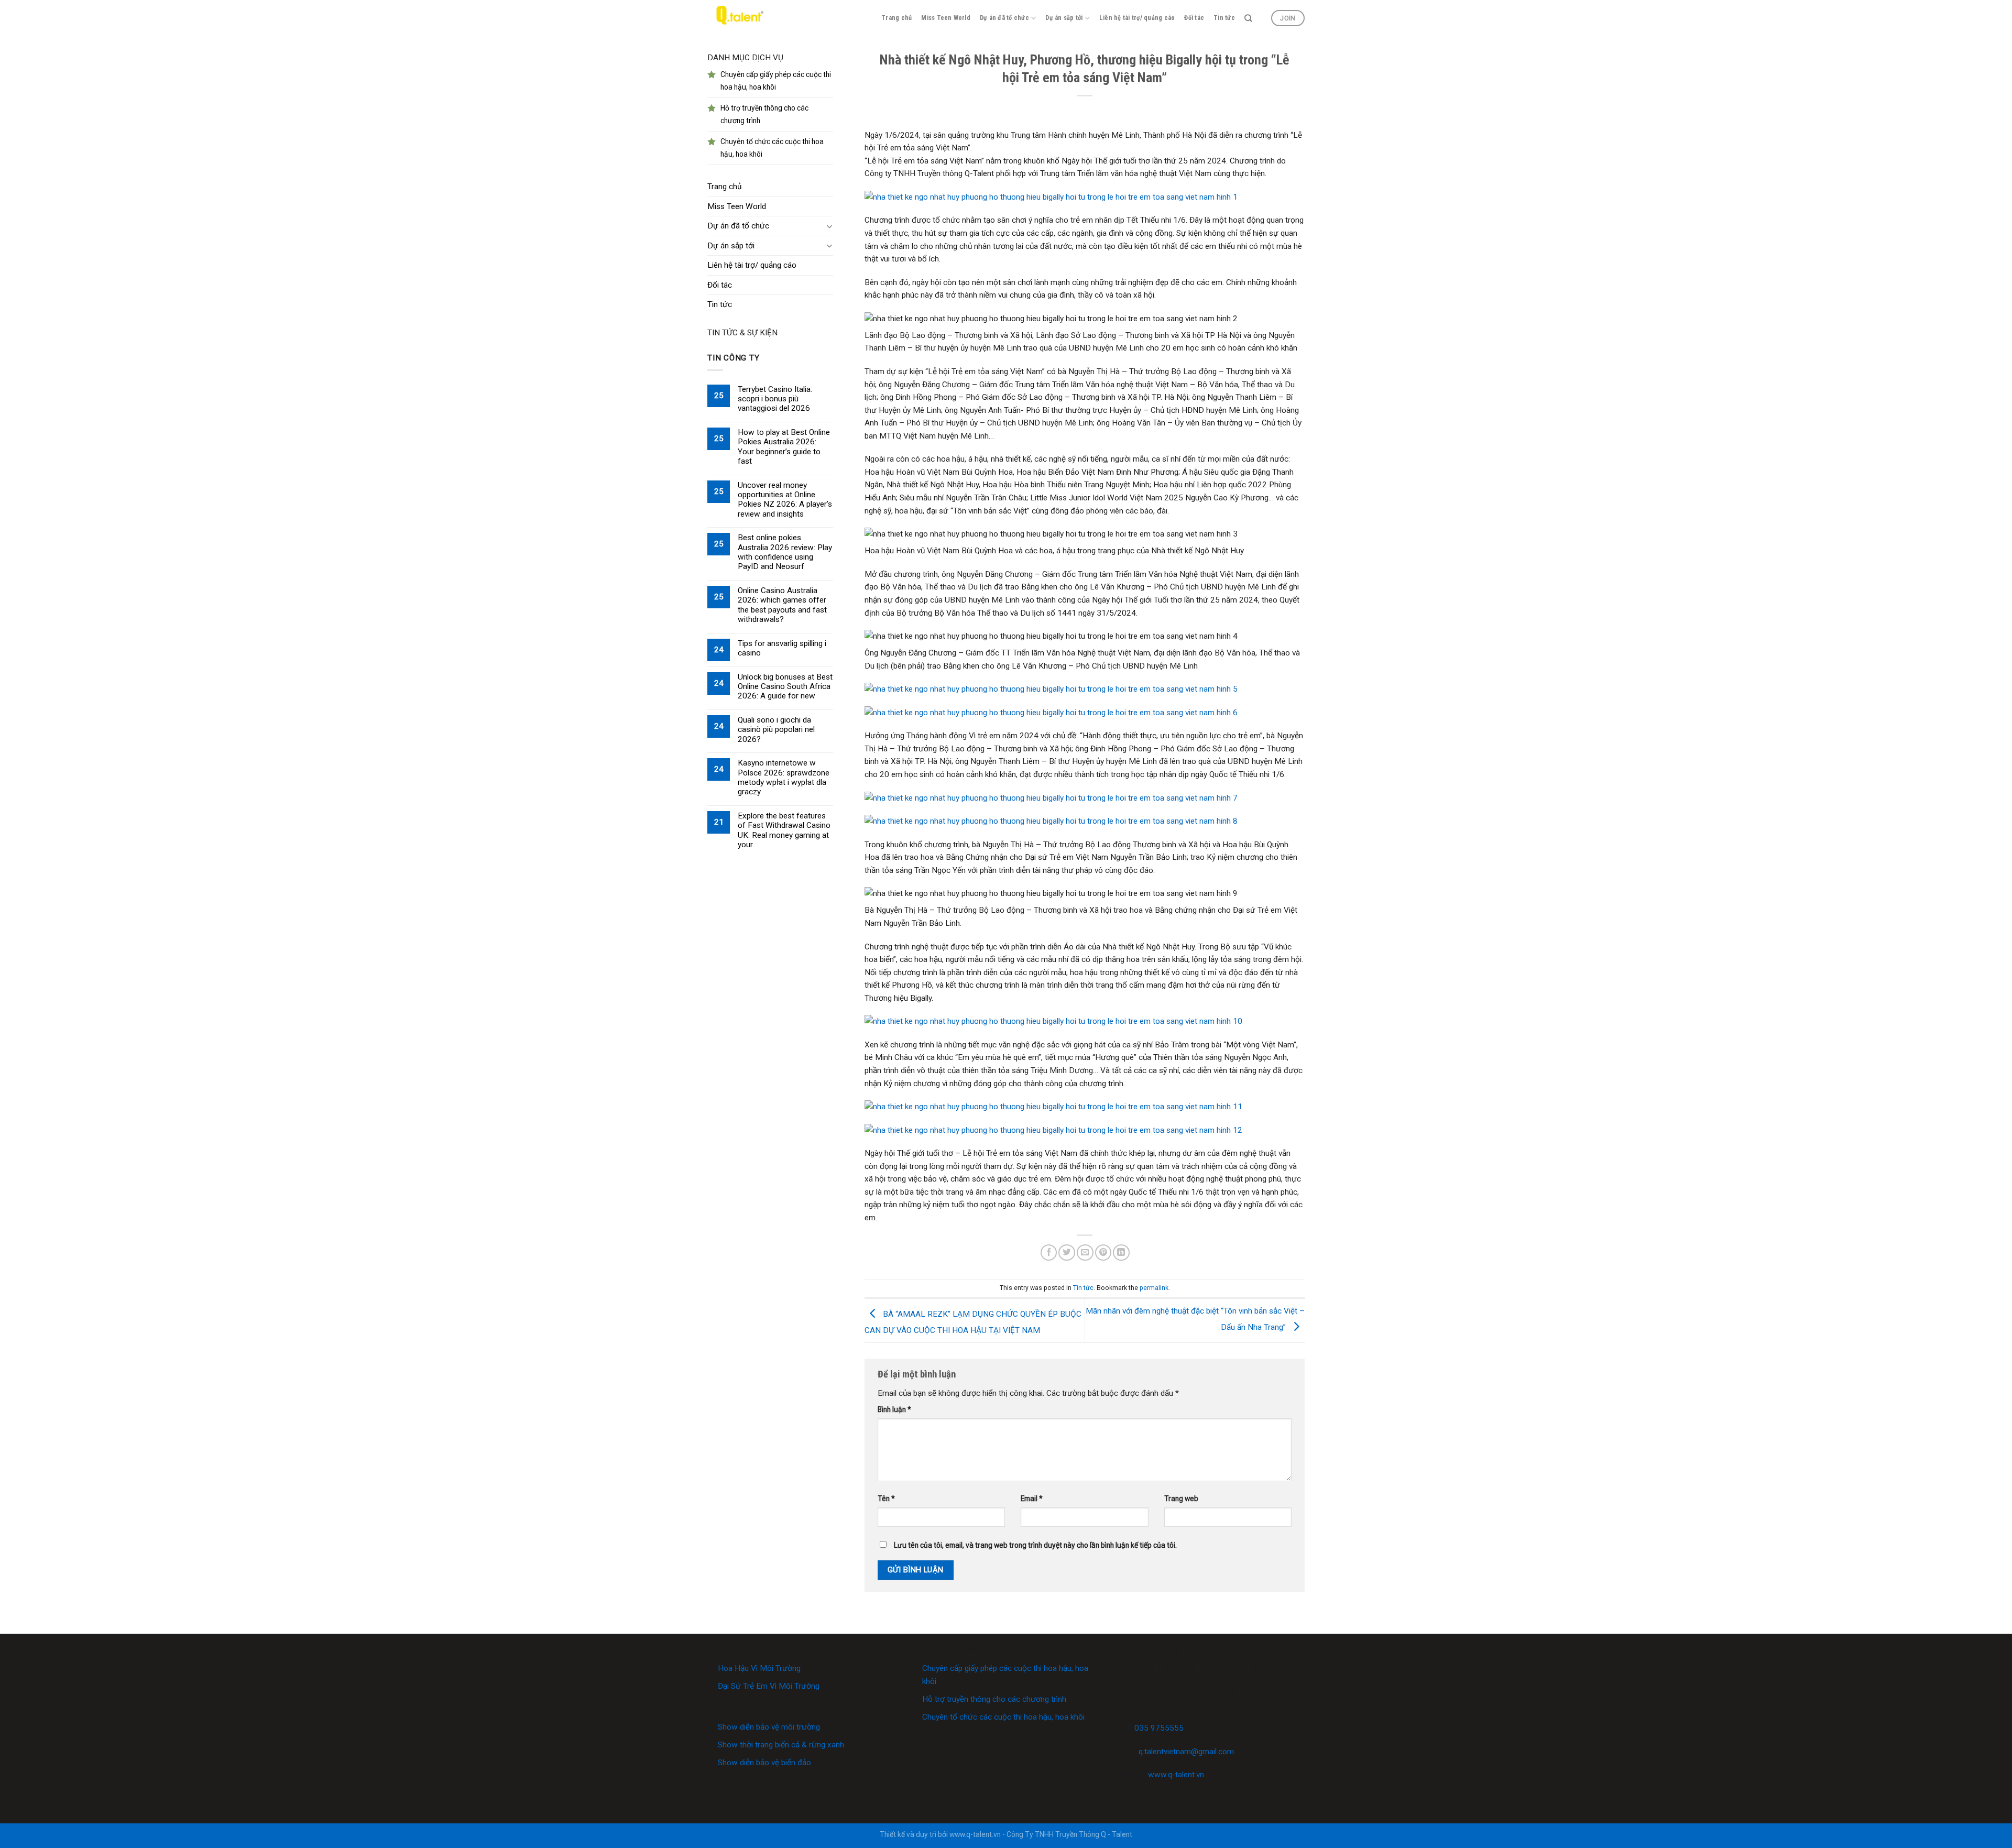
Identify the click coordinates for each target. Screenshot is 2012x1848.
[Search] (1248, 18)
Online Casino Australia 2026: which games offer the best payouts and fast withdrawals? (782, 605)
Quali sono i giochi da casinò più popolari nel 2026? (776, 730)
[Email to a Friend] (1085, 1253)
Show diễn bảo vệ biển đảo (764, 1763)
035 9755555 (1159, 1728)
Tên (886, 1499)
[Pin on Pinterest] (1103, 1253)
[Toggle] (829, 226)
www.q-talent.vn (1176, 1775)
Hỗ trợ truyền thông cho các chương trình (994, 1699)
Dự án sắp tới (1064, 18)
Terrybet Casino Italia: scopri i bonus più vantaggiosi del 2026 (775, 399)
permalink (1154, 1288)
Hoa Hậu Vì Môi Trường (759, 1668)
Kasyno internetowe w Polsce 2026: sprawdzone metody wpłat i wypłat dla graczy (784, 777)
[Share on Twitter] (1067, 1253)
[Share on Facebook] (1049, 1253)
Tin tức (1224, 18)
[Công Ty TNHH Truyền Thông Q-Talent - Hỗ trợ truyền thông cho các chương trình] (738, 18)
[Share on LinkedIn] (1121, 1253)
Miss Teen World (946, 18)
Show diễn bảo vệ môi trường (769, 1727)
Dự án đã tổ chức (1004, 18)
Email (1032, 1499)
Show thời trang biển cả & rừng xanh (781, 1745)
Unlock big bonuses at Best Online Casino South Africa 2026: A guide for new (785, 687)
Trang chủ (896, 18)
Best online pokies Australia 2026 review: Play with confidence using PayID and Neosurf (785, 552)
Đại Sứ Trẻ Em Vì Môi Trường (769, 1686)
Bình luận (894, 1409)
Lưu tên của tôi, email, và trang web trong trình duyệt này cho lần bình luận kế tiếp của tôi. (1035, 1545)
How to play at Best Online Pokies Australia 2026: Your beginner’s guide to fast (784, 447)
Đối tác (1194, 18)
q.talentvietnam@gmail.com (1186, 1752)
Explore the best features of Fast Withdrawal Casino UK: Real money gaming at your (784, 830)
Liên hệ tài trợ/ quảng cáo (1137, 18)
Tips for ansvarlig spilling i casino (782, 648)
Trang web (1181, 1499)
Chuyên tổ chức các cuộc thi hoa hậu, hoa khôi (1003, 1717)
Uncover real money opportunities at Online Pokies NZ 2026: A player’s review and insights (785, 500)
